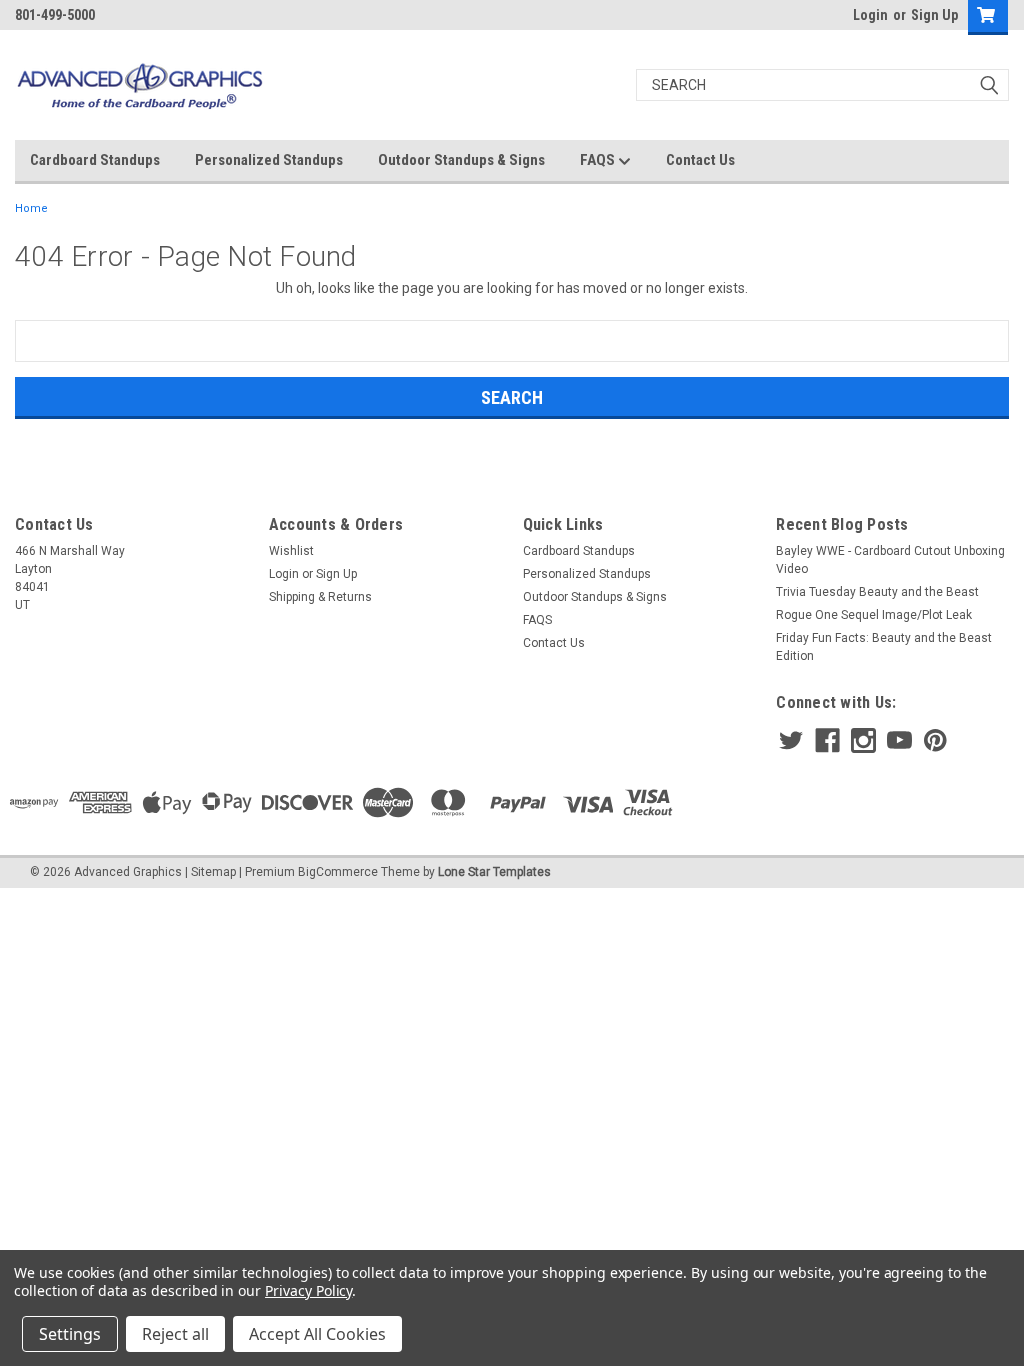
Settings (70, 1334)
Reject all (175, 1334)
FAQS (599, 160)
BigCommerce (338, 872)
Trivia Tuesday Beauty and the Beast (877, 592)
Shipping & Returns (320, 597)
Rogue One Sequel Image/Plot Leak (874, 615)
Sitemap (213, 872)
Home (31, 208)
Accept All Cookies (317, 1334)
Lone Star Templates (494, 872)
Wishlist (291, 551)
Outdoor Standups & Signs (461, 160)
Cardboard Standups (95, 160)
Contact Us (700, 160)
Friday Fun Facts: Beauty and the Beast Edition (884, 647)
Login (870, 15)
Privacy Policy (308, 1290)
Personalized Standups (269, 160)
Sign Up (934, 15)
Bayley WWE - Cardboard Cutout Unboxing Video (890, 560)
